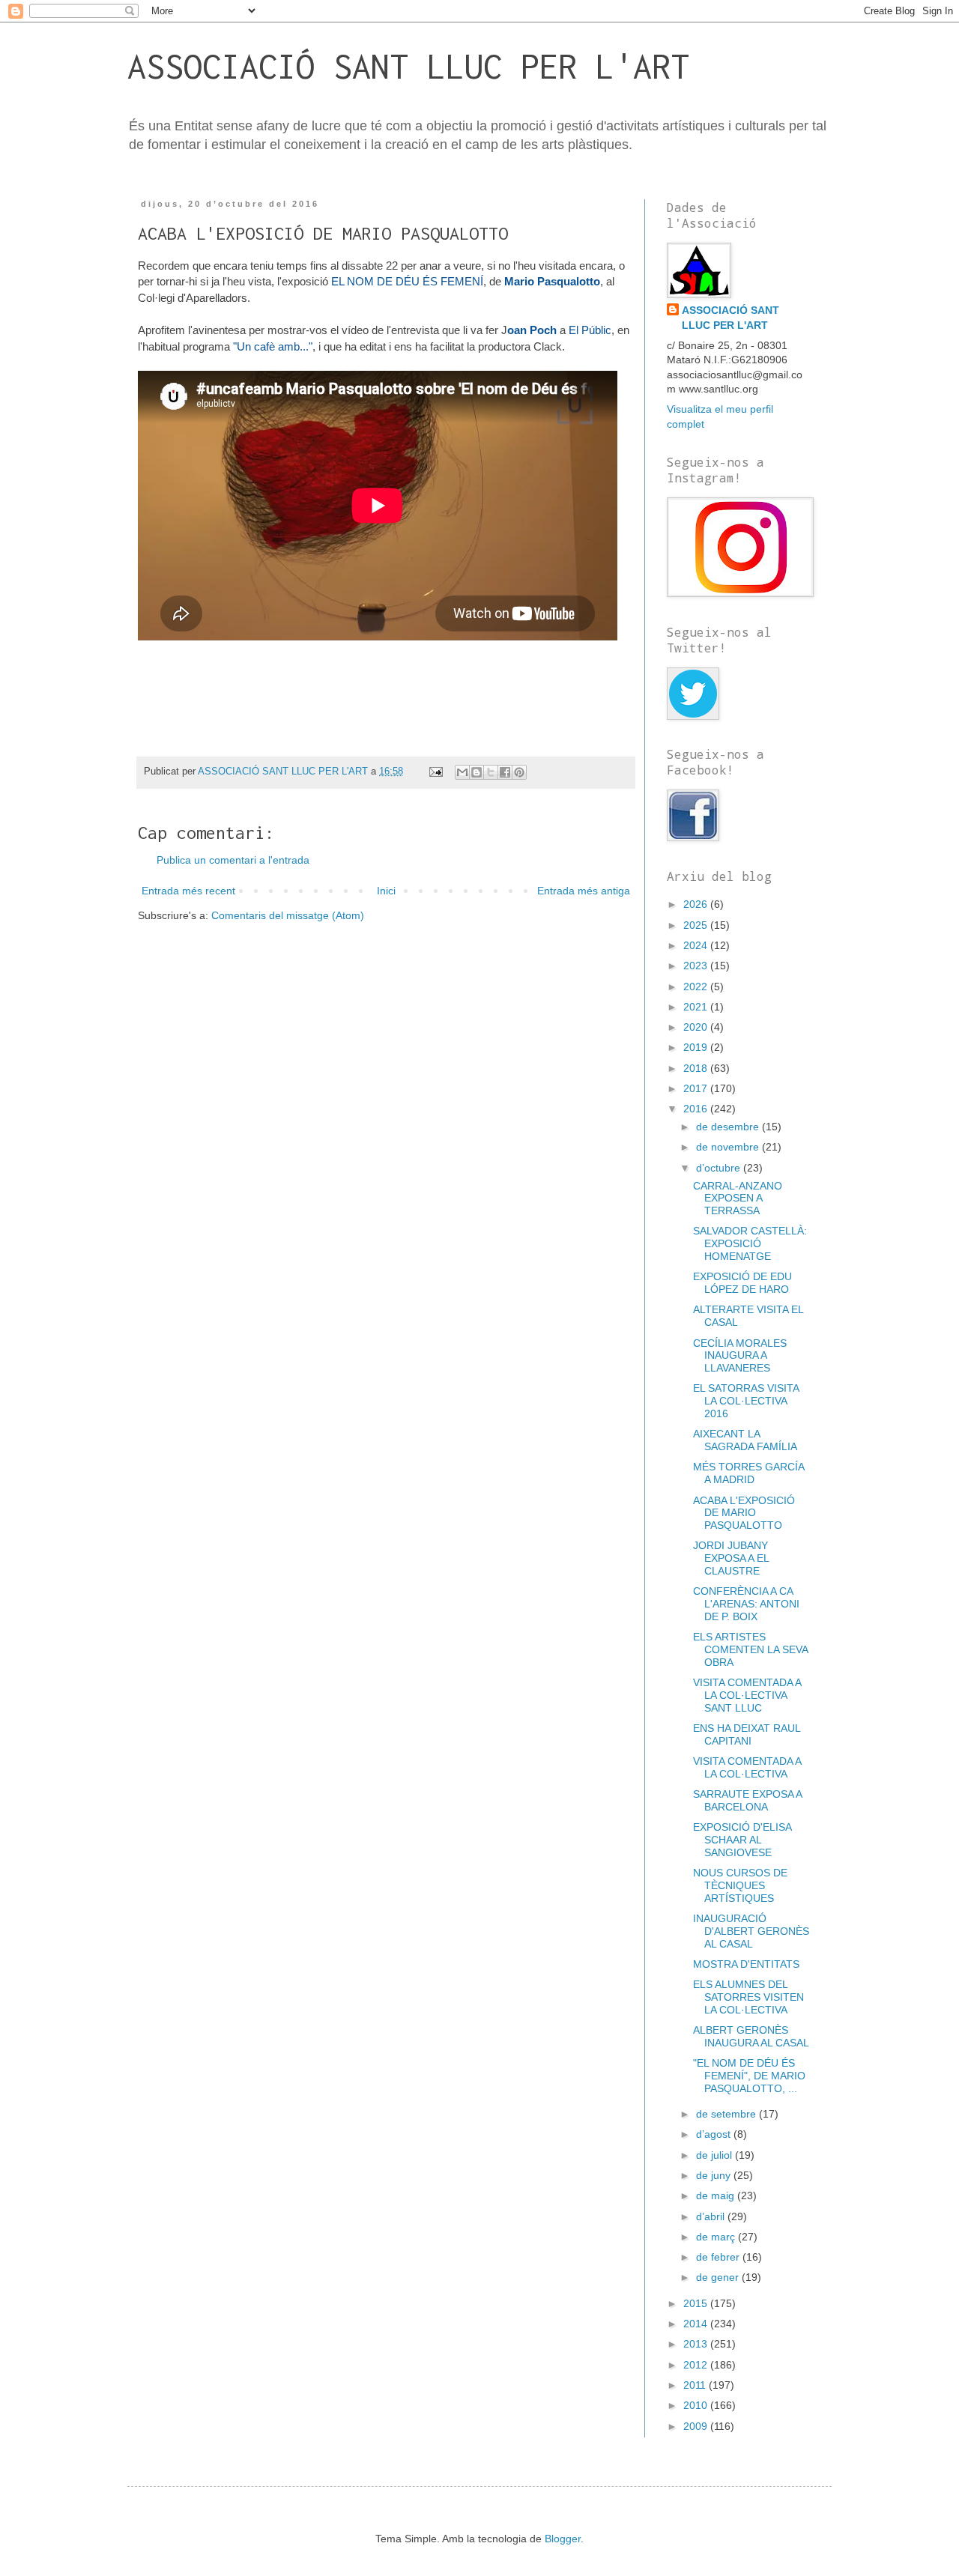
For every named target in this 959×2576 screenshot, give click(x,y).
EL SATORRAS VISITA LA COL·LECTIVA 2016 (746, 1401)
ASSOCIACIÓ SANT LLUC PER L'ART (408, 66)
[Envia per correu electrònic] (462, 772)
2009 (697, 2426)
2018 (697, 1068)
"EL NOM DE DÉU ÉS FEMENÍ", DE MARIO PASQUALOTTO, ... (749, 2076)
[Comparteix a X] (491, 772)
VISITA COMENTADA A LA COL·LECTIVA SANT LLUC (747, 1695)
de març (717, 2237)
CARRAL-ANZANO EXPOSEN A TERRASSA (738, 1198)
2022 (697, 987)
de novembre (729, 1147)
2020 (697, 1027)
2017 (697, 1088)
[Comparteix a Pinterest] (519, 772)
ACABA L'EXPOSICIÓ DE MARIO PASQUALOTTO (744, 1513)
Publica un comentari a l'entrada (233, 860)
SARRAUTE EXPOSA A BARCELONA (747, 1800)
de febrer (719, 2257)
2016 (697, 1109)
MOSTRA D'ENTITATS (746, 1964)
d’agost (715, 2134)
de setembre (727, 2114)
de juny (715, 2175)
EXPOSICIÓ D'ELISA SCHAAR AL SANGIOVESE (742, 1840)
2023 (697, 966)
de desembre (729, 1127)
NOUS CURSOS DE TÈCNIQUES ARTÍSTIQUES (740, 1885)
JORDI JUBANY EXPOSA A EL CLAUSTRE (731, 1558)
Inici (386, 891)
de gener (719, 2277)
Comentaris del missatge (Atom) (288, 915)
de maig (717, 2195)
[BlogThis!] (477, 772)
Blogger (563, 2539)
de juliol (716, 2155)
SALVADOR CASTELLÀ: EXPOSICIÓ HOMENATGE (750, 1243)
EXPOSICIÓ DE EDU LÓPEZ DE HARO (742, 1283)
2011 (696, 2385)
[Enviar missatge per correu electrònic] (435, 772)
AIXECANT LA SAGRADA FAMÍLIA (745, 1440)
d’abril (712, 2216)
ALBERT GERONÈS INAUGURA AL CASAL (751, 2036)
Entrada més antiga (584, 891)
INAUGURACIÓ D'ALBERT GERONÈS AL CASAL (751, 1931)
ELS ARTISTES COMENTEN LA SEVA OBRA (750, 1649)
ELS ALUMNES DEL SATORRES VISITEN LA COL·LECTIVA (748, 1997)
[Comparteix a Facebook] (505, 772)
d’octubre (720, 1168)
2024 (697, 945)
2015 (697, 2303)
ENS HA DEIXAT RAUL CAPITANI (747, 1734)
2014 (697, 2324)
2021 (697, 1007)
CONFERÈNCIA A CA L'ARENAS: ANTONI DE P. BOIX (746, 1604)
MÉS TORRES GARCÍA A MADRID (748, 1473)
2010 (697, 2405)
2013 (697, 2344)
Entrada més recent (188, 891)
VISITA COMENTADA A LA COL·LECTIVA (747, 1767)
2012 (697, 2365)
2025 (697, 925)
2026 (697, 904)
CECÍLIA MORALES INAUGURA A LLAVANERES (740, 1356)
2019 (697, 1047)
